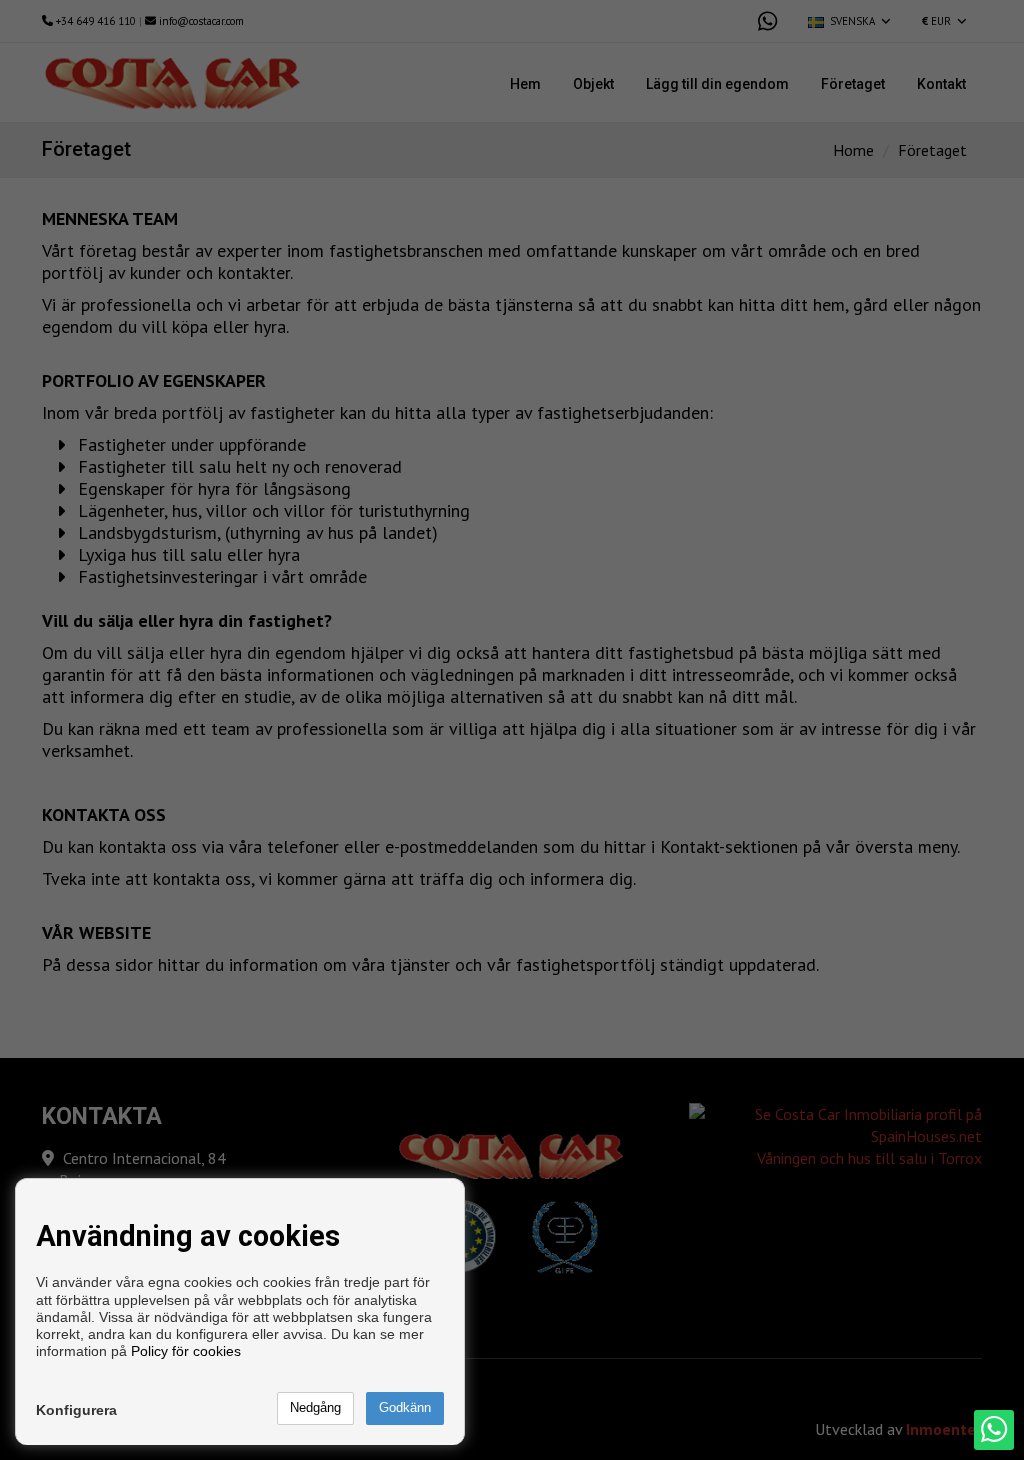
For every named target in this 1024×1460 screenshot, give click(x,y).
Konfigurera (76, 1410)
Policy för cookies (186, 1351)
